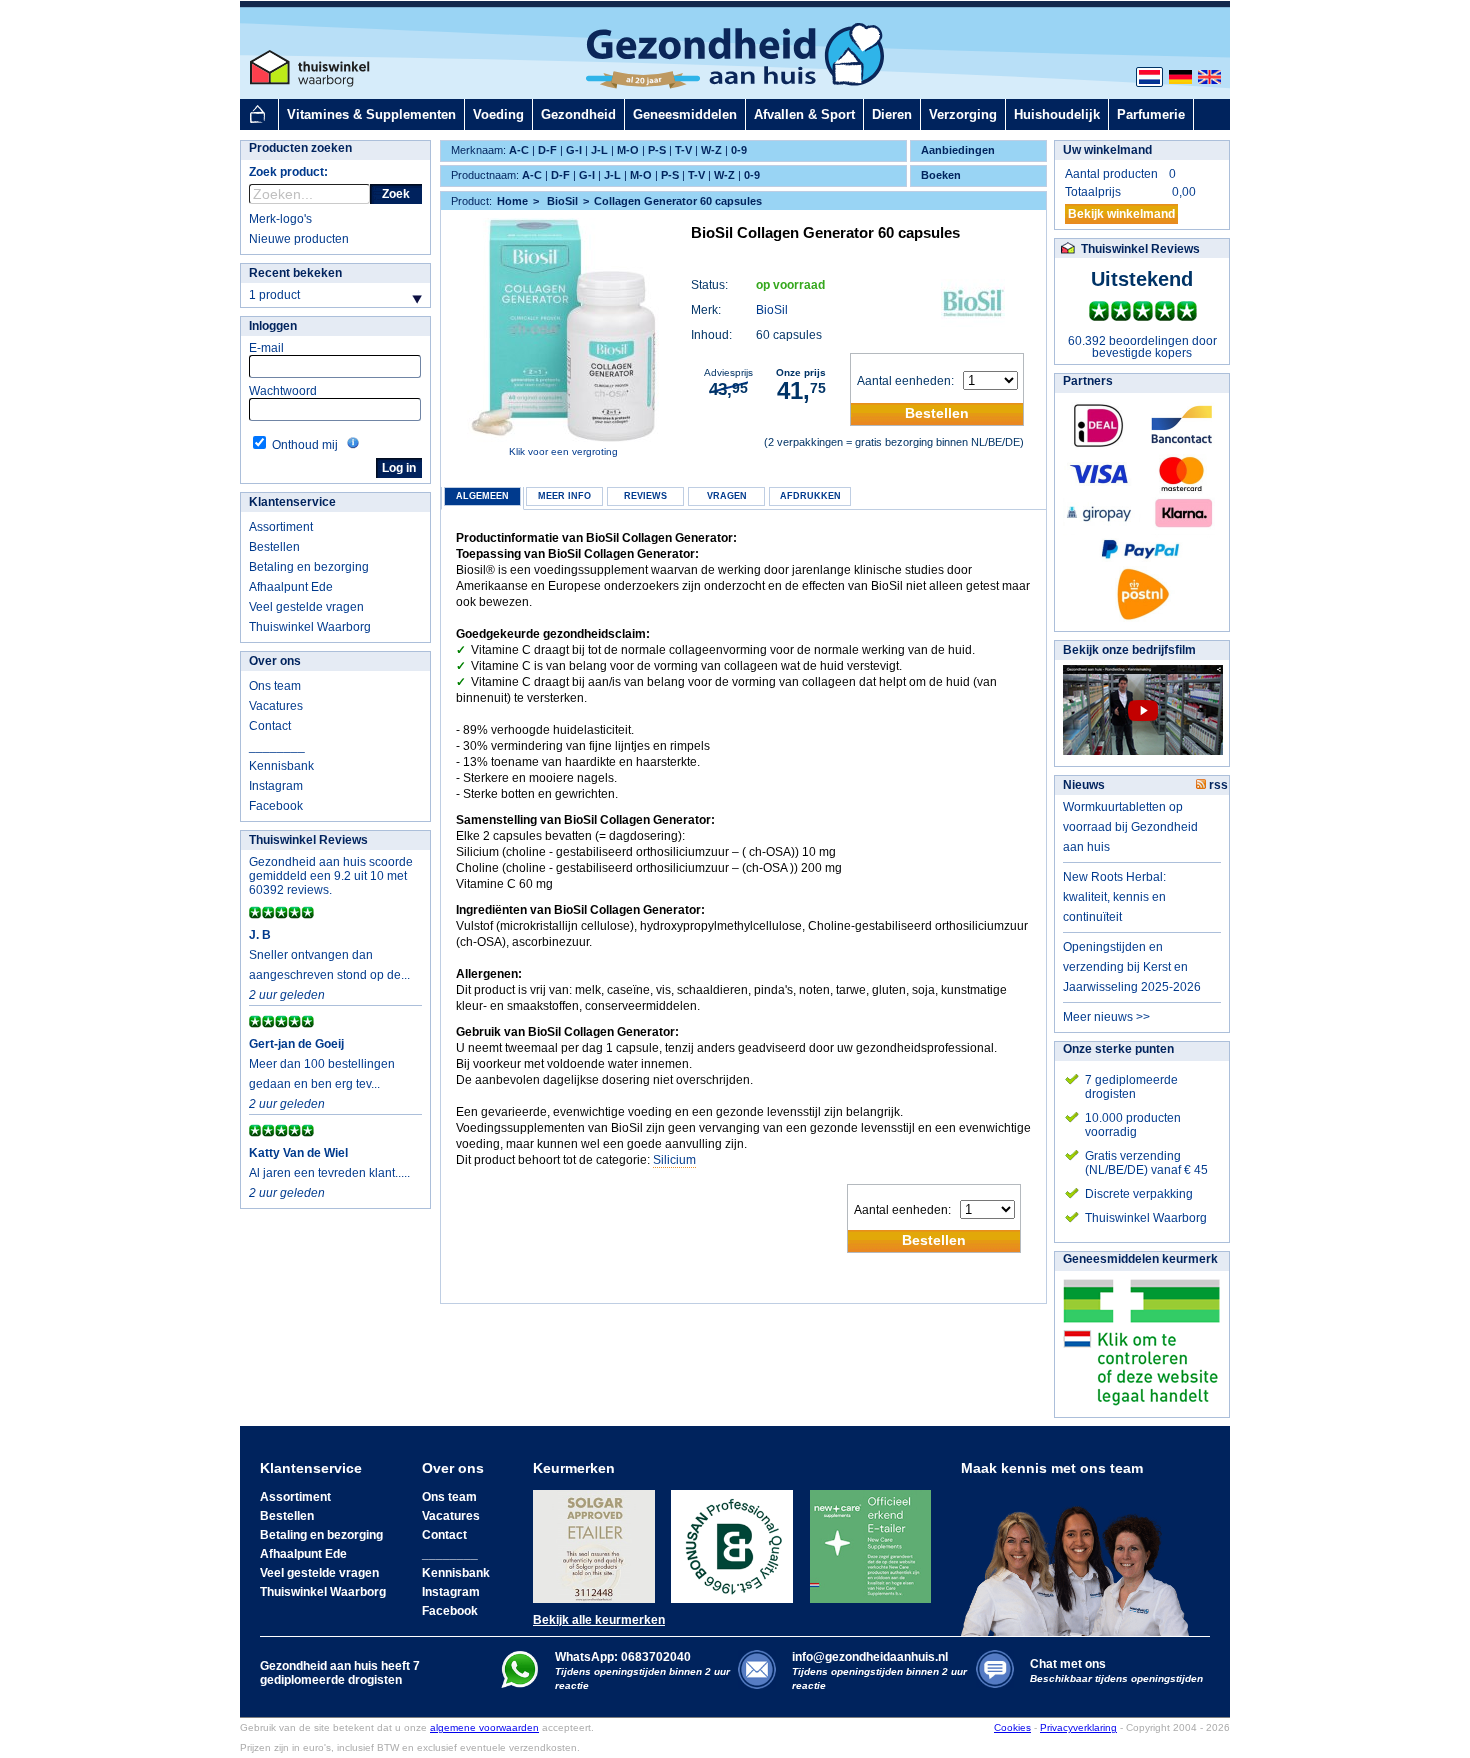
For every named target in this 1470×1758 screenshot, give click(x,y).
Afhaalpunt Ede (291, 587)
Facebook (276, 806)
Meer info (564, 496)
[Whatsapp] (519, 1684)
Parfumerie (1151, 114)
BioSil (772, 310)
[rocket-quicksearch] (309, 194)
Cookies (1012, 1727)
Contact (270, 726)
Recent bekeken (295, 273)
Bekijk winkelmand (1121, 214)
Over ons (275, 661)
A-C (519, 150)
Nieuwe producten (299, 239)
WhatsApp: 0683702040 (623, 1657)
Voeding (498, 114)
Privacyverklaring (1078, 1727)
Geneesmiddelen (685, 114)
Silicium (674, 1160)
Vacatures (276, 706)
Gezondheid (578, 114)
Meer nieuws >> (1106, 1017)
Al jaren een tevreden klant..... (329, 1173)
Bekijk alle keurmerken (599, 1620)
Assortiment (281, 527)
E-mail (266, 348)
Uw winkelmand (1107, 150)
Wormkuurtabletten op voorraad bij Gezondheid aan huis (1130, 827)
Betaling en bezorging (309, 567)
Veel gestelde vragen (306, 607)
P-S (657, 150)
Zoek (396, 194)
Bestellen (274, 547)
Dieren (892, 114)
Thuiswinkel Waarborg (310, 627)
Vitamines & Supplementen (371, 114)
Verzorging (963, 114)
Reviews (645, 496)
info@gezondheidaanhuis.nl (879, 1670)
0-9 (739, 150)
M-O (628, 150)
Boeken (941, 175)
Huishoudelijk (1057, 114)
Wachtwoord (283, 391)
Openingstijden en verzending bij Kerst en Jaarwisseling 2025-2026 (1132, 967)
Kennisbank (281, 766)
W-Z (711, 150)
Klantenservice (292, 502)
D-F (547, 150)
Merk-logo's (280, 219)
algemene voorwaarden (484, 1727)
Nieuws (1084, 785)
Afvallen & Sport (804, 114)
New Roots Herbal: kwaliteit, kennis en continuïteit (1114, 897)
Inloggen (273, 326)
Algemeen (482, 496)
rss (1217, 785)
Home (512, 201)
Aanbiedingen (958, 150)
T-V (683, 150)
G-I (574, 150)
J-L (599, 150)
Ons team (275, 686)
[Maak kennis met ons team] (1081, 1556)
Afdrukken (810, 496)
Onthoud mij (305, 445)
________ (277, 746)
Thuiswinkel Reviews (308, 840)
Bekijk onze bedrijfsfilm (1129, 650)
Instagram (276, 786)
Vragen (727, 496)
